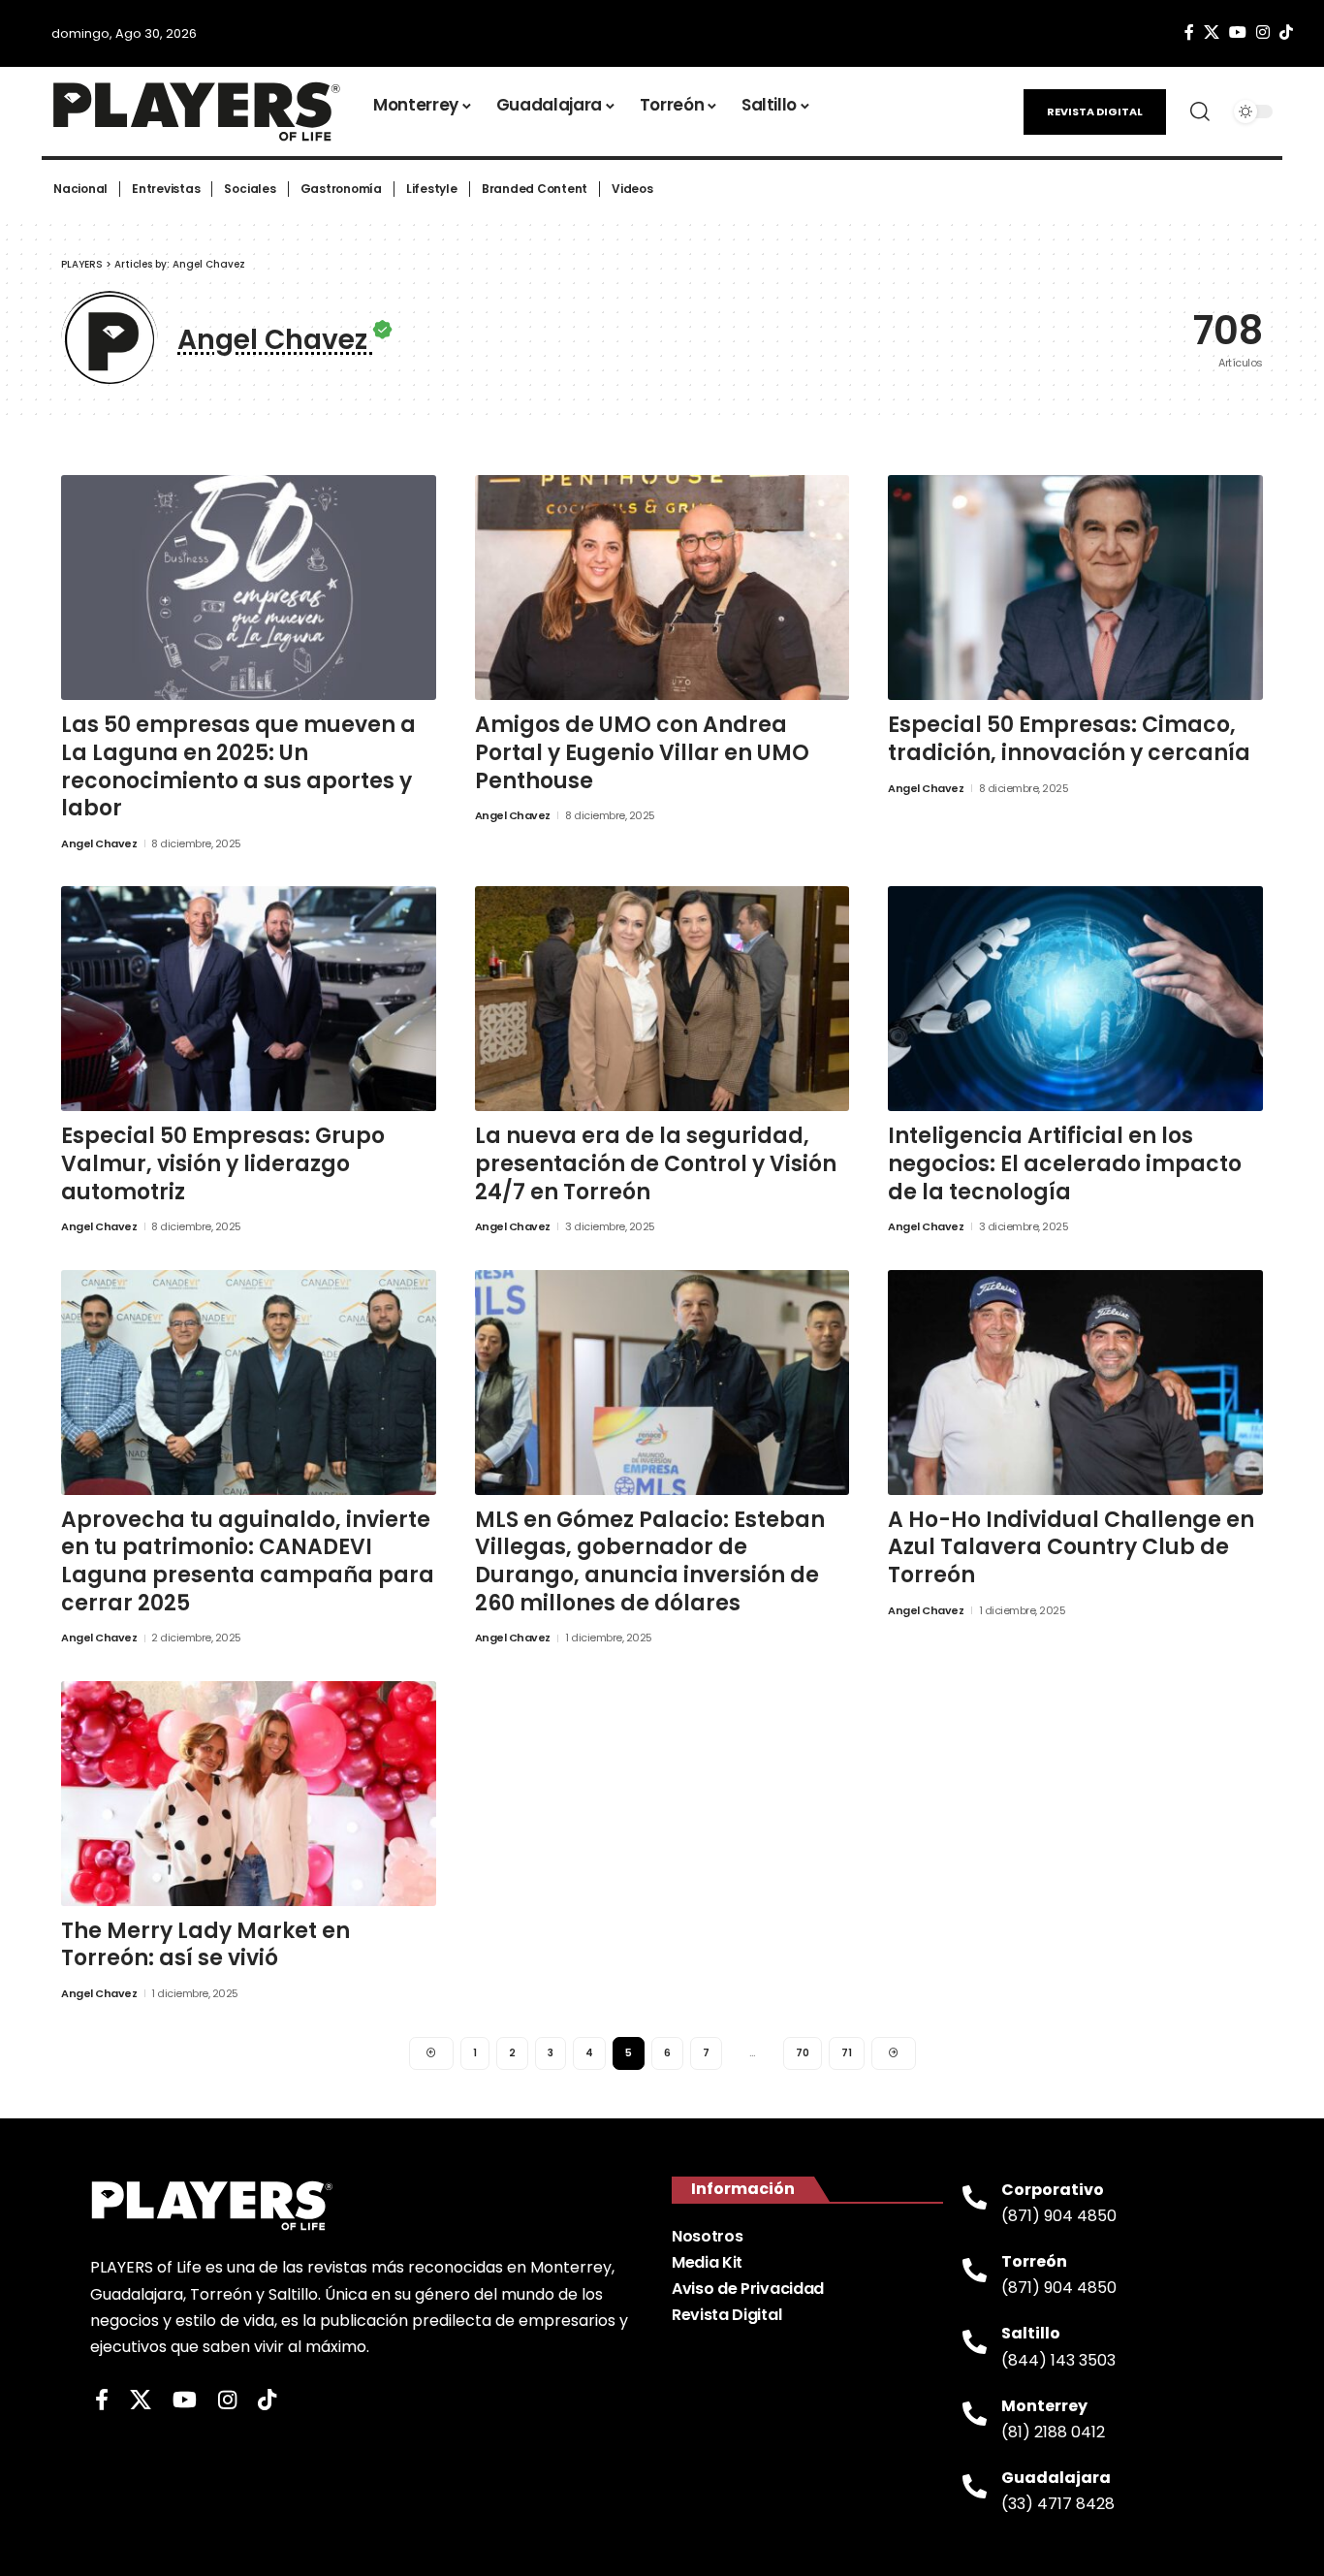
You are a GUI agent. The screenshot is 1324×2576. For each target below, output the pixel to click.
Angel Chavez (99, 843)
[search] (1200, 111)
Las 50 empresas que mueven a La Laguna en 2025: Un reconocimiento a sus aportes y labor (238, 766)
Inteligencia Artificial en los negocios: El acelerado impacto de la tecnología (1065, 1163)
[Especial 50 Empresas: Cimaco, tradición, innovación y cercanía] (1075, 588)
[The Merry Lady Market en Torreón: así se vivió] (249, 1794)
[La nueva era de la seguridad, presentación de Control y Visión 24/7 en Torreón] (662, 999)
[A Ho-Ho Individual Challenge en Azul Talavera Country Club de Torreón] (1075, 1383)
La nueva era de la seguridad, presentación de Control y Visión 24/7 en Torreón (656, 1163)
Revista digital (1095, 111)
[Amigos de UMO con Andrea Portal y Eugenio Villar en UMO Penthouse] (662, 588)
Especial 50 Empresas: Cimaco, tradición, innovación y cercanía (1069, 739)
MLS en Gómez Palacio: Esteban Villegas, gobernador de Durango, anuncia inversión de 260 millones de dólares (650, 1561)
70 (803, 2053)
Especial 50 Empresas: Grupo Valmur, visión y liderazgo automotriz (223, 1163)
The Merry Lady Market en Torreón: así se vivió (205, 1945)
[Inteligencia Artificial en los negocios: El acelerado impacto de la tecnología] (1075, 999)
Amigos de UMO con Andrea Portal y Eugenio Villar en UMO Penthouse (642, 752)
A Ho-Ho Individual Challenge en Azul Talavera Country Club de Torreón (1071, 1547)
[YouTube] (1238, 32)
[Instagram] (1263, 32)
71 (847, 2053)
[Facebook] (1189, 32)
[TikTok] (1286, 32)
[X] (1212, 32)
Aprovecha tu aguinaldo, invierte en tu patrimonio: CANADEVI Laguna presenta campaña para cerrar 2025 (248, 1561)
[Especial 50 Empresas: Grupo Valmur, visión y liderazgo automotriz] (249, 999)
